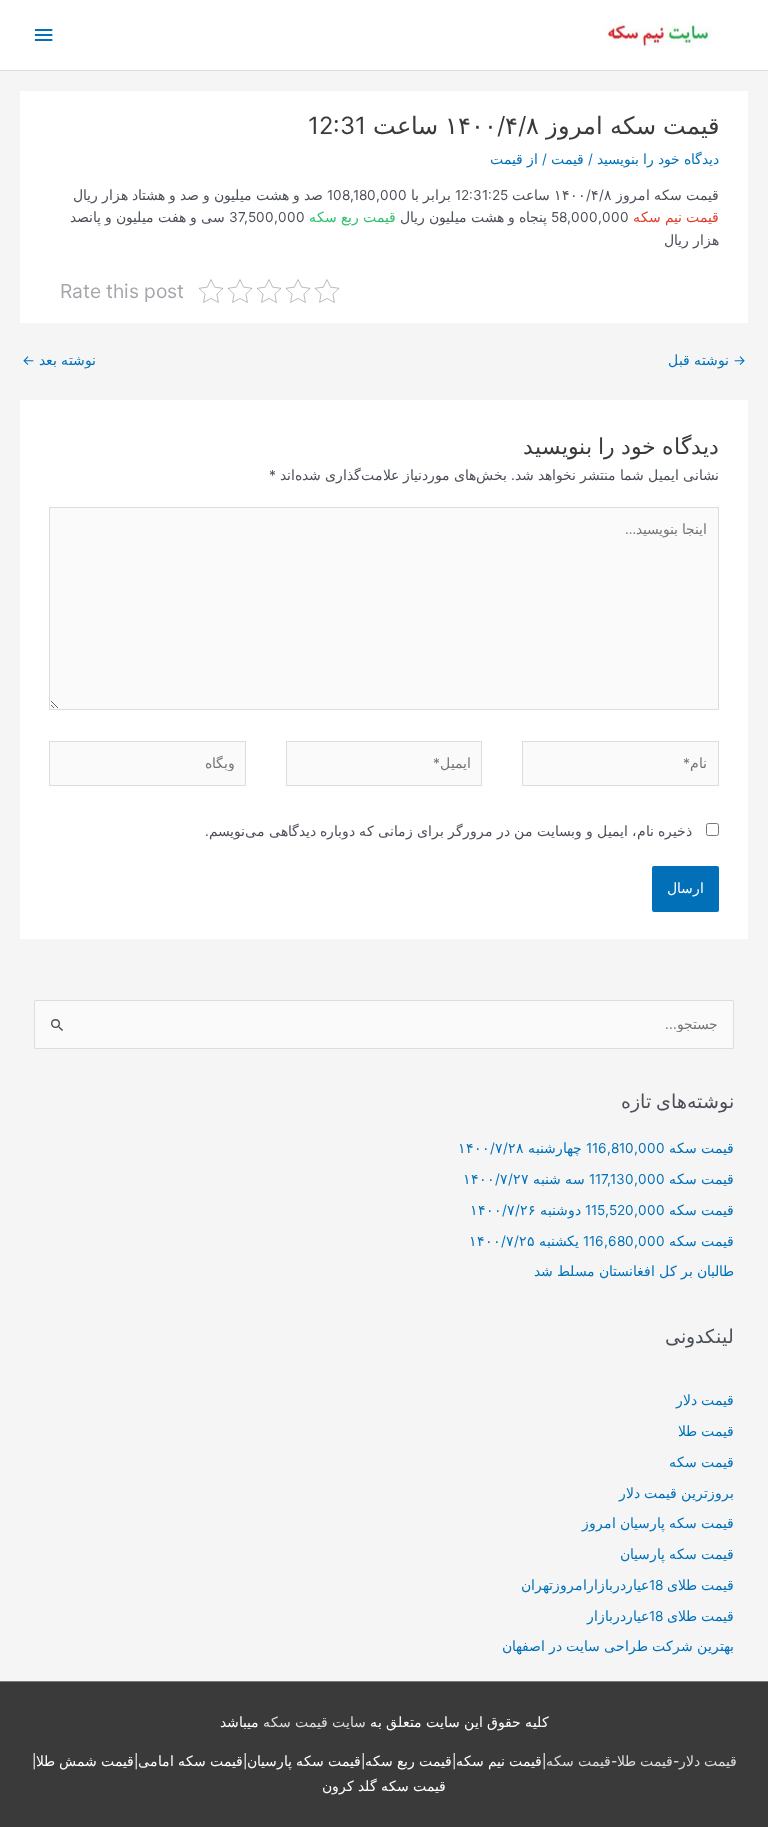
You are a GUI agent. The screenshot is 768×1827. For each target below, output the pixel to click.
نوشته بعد (59, 360)
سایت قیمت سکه (314, 1722)
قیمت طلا (706, 1431)
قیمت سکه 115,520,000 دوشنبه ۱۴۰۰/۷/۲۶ (602, 1210)
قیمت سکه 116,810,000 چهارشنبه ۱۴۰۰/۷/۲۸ (596, 1148)
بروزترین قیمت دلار (676, 1493)
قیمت (567, 159)
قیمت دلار (705, 1400)
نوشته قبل (707, 360)
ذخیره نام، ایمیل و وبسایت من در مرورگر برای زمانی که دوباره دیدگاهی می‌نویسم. (448, 831)
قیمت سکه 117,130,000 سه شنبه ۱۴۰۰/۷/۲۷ (598, 1179)
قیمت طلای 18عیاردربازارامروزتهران (627, 1585)
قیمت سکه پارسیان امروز (658, 1523)
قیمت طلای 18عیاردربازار (660, 1616)
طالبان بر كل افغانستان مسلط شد (634, 1271)
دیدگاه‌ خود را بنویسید (658, 159)
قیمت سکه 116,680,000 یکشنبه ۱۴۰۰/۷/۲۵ (601, 1241)
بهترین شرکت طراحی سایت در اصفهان (618, 1646)
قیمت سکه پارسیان (677, 1554)
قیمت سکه (701, 1462)
